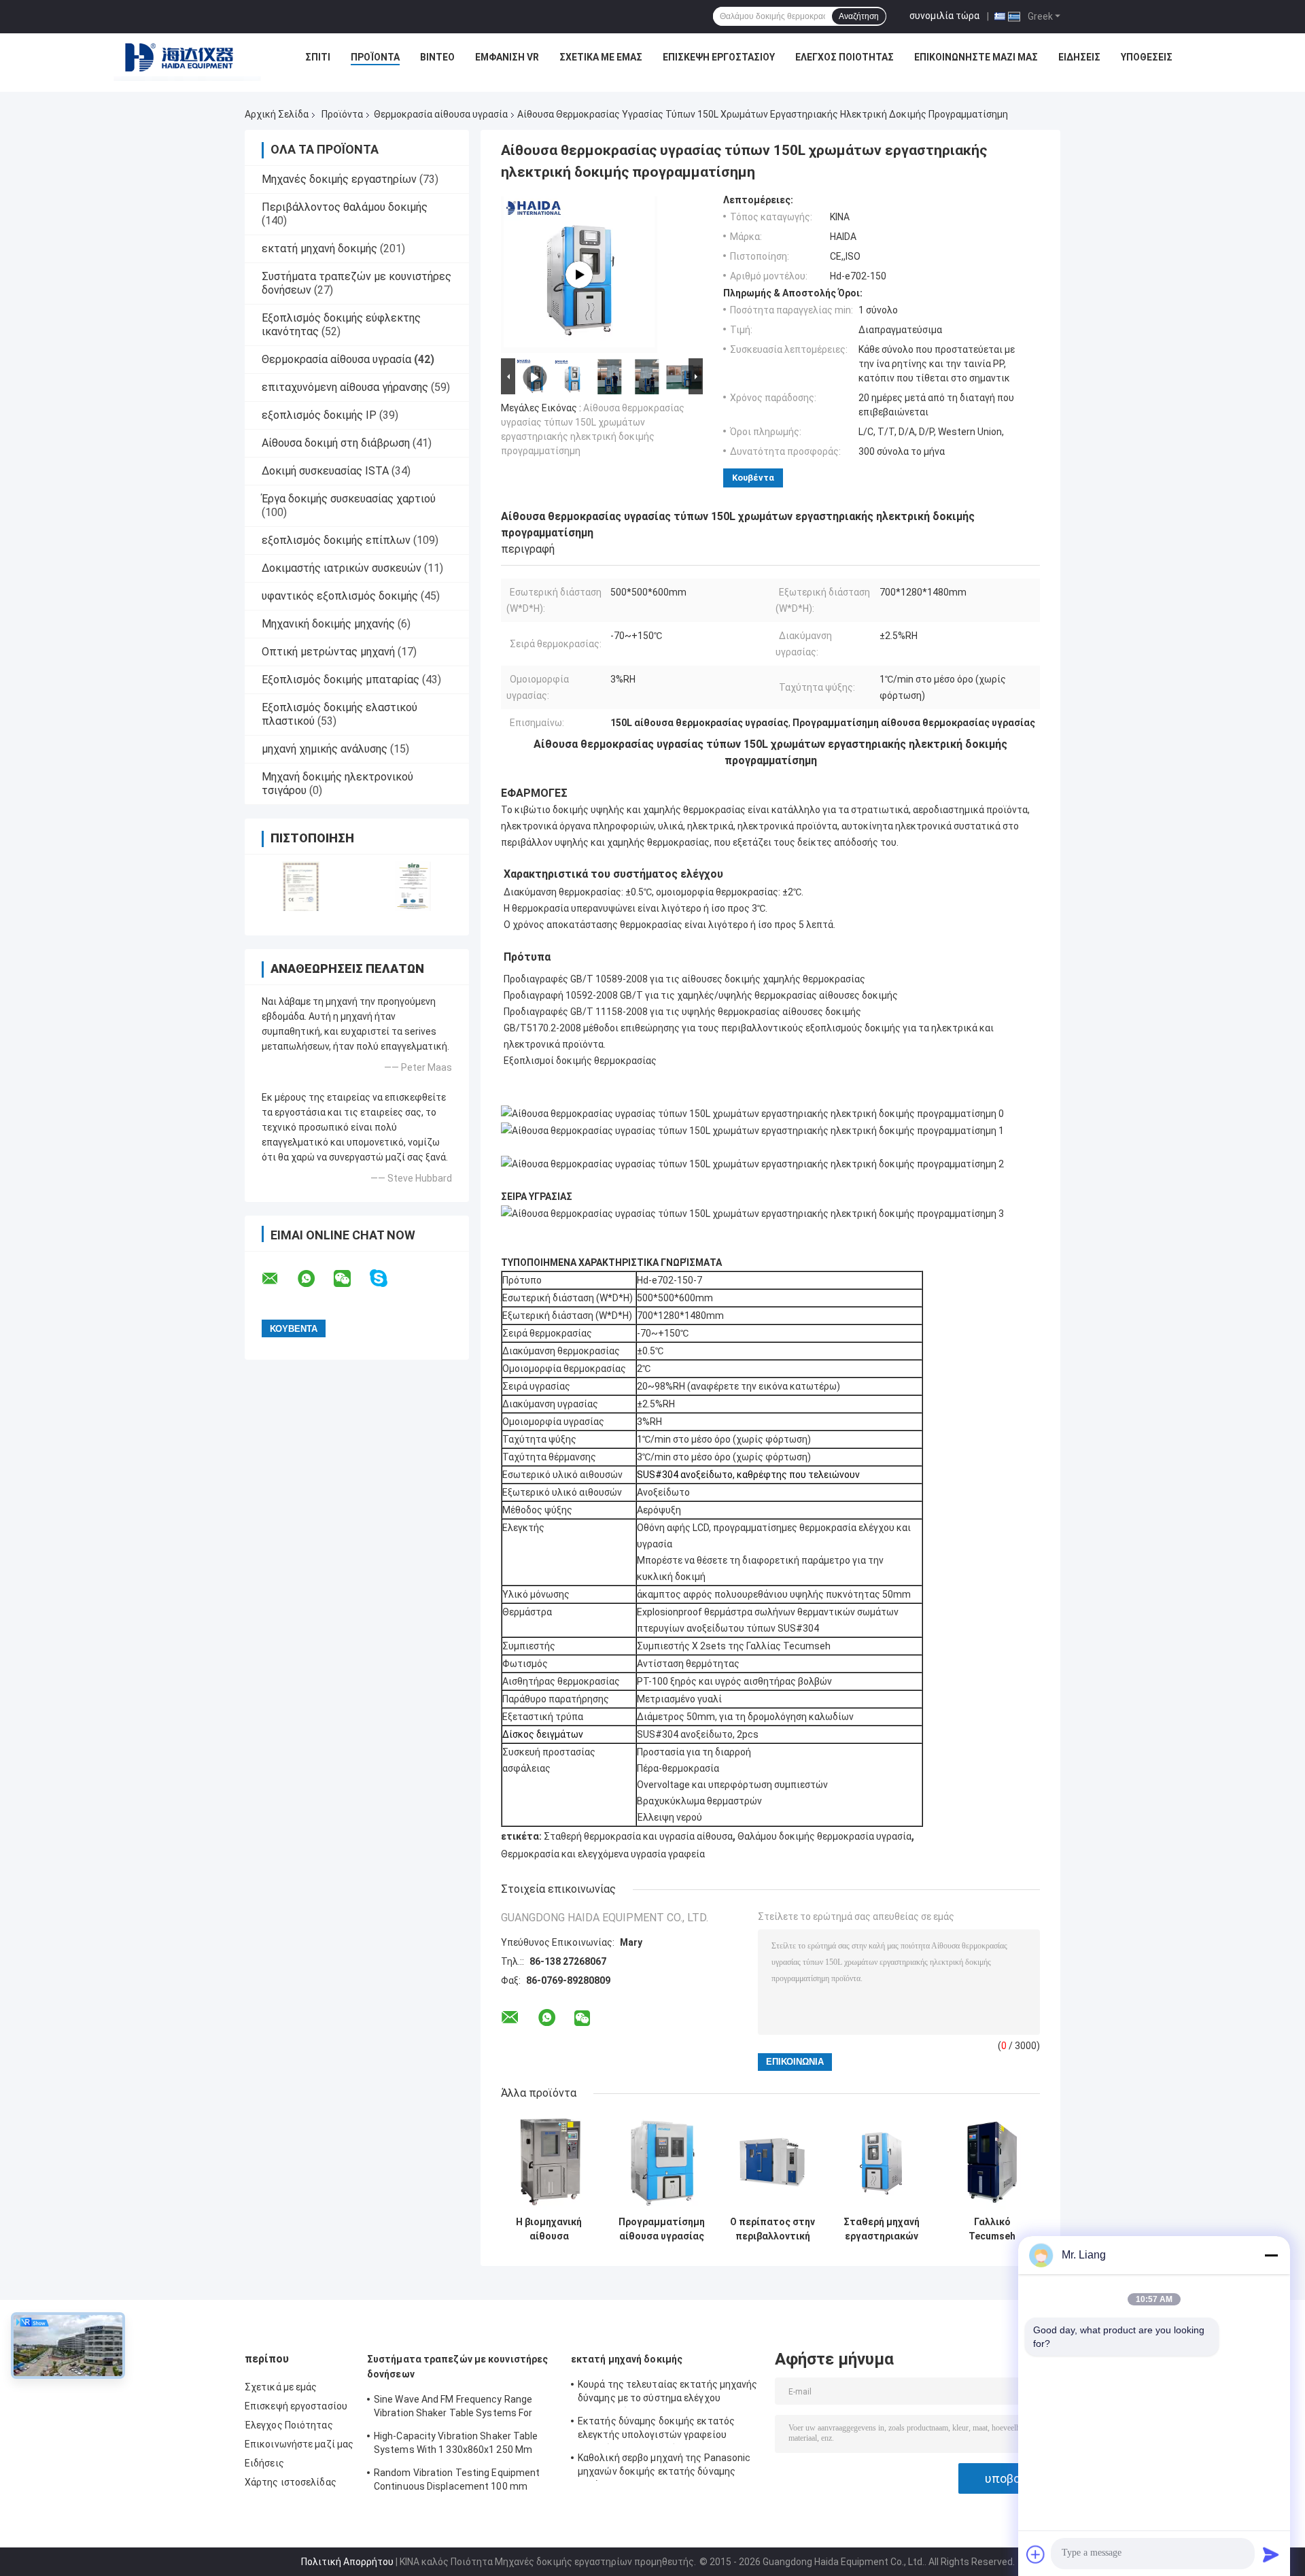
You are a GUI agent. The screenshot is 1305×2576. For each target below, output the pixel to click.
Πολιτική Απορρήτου (347, 2562)
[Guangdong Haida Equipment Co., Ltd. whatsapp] (315, 1279)
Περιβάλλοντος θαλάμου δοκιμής (345, 207)
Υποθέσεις (1147, 57)
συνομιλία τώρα (944, 16)
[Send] (1271, 2554)
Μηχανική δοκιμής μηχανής (328, 624)
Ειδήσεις (1079, 57)
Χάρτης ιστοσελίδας (291, 2482)
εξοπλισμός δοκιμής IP (319, 415)
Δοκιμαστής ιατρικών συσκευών (342, 568)
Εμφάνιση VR (507, 57)
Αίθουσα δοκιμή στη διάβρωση (336, 443)
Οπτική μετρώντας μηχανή (328, 652)
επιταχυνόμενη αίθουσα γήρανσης (345, 387)
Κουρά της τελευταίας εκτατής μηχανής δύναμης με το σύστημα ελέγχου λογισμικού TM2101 (668, 2393)
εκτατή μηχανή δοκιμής (319, 248)
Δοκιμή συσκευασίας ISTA (325, 471)
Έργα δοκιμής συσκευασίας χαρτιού (349, 499)
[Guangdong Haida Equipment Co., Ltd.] (188, 61)
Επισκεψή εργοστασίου (719, 57)
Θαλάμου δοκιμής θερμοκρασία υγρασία (824, 1836)
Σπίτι (318, 57)
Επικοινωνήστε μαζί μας (976, 57)
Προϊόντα (375, 57)
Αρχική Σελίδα (277, 114)
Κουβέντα (753, 478)
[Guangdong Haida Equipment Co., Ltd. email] (279, 1279)
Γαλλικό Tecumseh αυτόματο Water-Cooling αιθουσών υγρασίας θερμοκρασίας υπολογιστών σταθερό (992, 2229)
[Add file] (1036, 2554)
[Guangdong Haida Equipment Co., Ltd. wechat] (351, 1279)
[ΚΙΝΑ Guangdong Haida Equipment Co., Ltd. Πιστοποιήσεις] (301, 886)
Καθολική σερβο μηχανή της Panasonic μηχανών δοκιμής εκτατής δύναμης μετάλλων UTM (664, 2467)
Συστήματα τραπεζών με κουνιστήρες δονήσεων (457, 2367)
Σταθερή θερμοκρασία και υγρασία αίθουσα (638, 1836)
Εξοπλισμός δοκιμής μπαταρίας (341, 680)
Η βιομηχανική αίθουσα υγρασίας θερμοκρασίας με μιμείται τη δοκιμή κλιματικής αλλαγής (549, 2229)
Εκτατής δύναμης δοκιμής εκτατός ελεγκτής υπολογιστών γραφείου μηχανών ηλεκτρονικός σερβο (656, 2430)
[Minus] (1271, 2255)
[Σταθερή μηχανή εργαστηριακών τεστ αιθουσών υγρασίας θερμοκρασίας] (881, 2162)
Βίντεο (437, 57)
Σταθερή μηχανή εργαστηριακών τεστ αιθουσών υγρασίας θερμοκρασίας (882, 2229)
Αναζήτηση (859, 16)
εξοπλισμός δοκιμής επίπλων (336, 540)
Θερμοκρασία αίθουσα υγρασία (441, 114)
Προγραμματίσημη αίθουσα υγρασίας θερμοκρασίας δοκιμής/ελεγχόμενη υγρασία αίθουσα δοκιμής (662, 2229)
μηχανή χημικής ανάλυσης (325, 749)
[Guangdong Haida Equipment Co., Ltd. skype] (387, 1278)
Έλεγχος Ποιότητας (845, 57)
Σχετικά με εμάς (601, 57)
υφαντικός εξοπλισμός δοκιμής (340, 596)
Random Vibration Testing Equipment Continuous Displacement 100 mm (457, 2479)
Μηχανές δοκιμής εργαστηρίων (339, 179)
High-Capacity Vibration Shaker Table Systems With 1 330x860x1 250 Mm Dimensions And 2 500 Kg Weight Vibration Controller (456, 2445)
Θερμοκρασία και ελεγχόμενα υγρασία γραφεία (603, 1854)
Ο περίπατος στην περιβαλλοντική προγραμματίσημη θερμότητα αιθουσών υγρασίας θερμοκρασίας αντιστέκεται (772, 2229)
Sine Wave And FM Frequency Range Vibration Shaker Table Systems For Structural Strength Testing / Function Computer (459, 2408)
